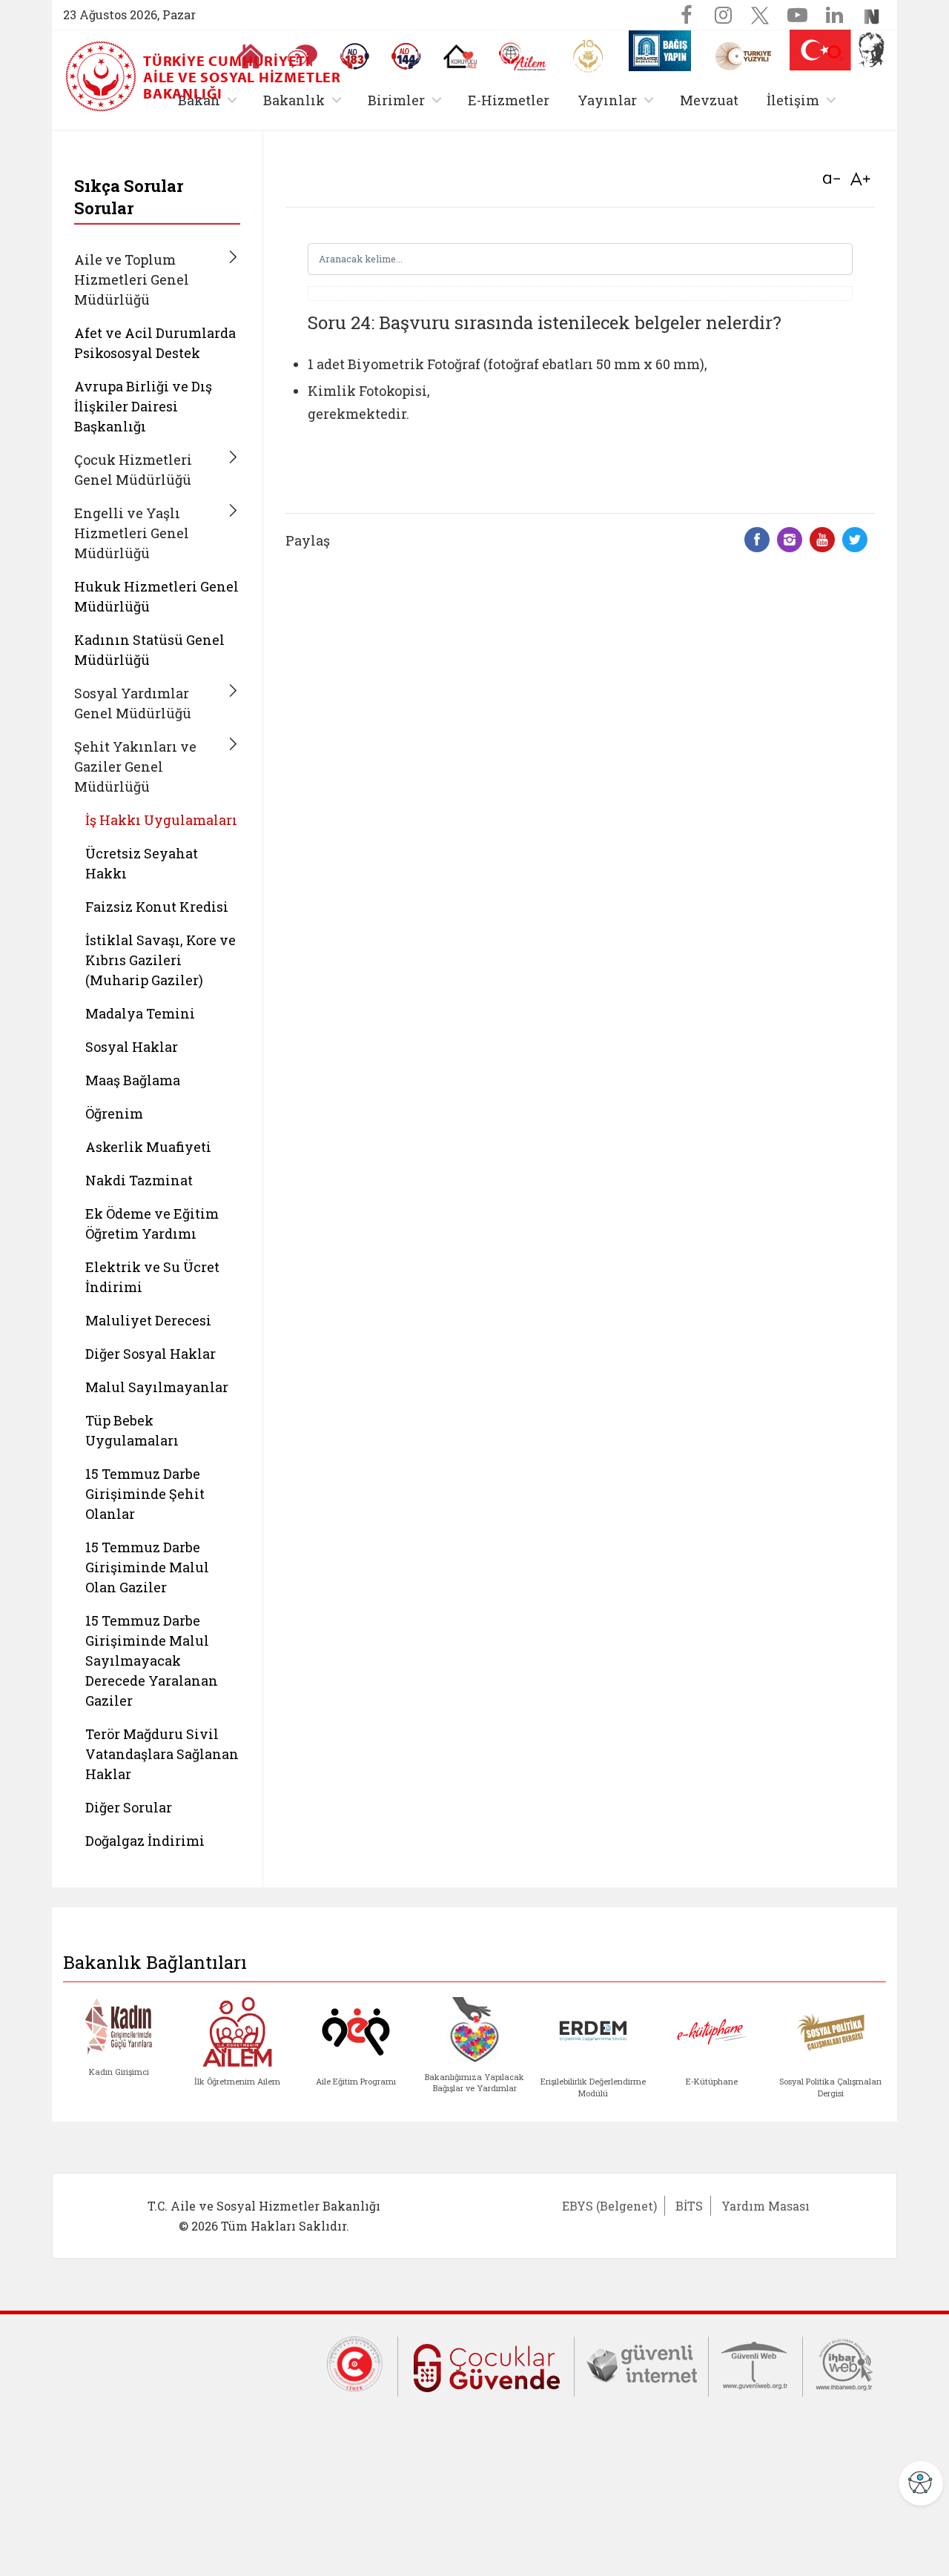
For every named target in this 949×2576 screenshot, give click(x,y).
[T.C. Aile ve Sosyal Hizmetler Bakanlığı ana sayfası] (102, 76)
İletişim (804, 100)
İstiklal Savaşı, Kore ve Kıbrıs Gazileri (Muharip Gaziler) (161, 960)
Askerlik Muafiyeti (148, 1147)
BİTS (689, 2206)
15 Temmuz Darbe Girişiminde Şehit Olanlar (145, 1494)
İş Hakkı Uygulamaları (161, 820)
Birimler (407, 100)
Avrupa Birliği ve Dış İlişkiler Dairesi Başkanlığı (143, 406)
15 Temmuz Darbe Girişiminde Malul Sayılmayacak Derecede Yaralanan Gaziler (152, 1661)
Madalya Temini (140, 1013)
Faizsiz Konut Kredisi (157, 907)
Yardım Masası (766, 2206)
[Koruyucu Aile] (460, 56)
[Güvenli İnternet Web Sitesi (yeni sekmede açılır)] (641, 2363)
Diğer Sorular (129, 1807)
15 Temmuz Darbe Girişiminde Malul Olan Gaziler (147, 1567)
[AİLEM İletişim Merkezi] (523, 57)
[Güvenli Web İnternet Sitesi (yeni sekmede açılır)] (755, 2363)
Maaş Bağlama (133, 1080)
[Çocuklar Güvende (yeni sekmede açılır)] (486, 2365)
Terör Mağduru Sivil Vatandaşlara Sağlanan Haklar (162, 1754)
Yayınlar (618, 100)
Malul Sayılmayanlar (157, 1387)
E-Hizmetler (509, 100)
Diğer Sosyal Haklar (151, 1354)
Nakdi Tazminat (139, 1180)
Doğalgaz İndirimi (145, 1841)
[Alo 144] (406, 56)
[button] (836, 53)
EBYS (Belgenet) (609, 2206)
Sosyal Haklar (132, 1047)
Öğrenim (114, 1113)
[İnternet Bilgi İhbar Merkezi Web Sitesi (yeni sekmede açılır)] (844, 2363)
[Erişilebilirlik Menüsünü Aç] (921, 2483)
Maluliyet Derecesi (148, 1320)
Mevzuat (709, 100)
